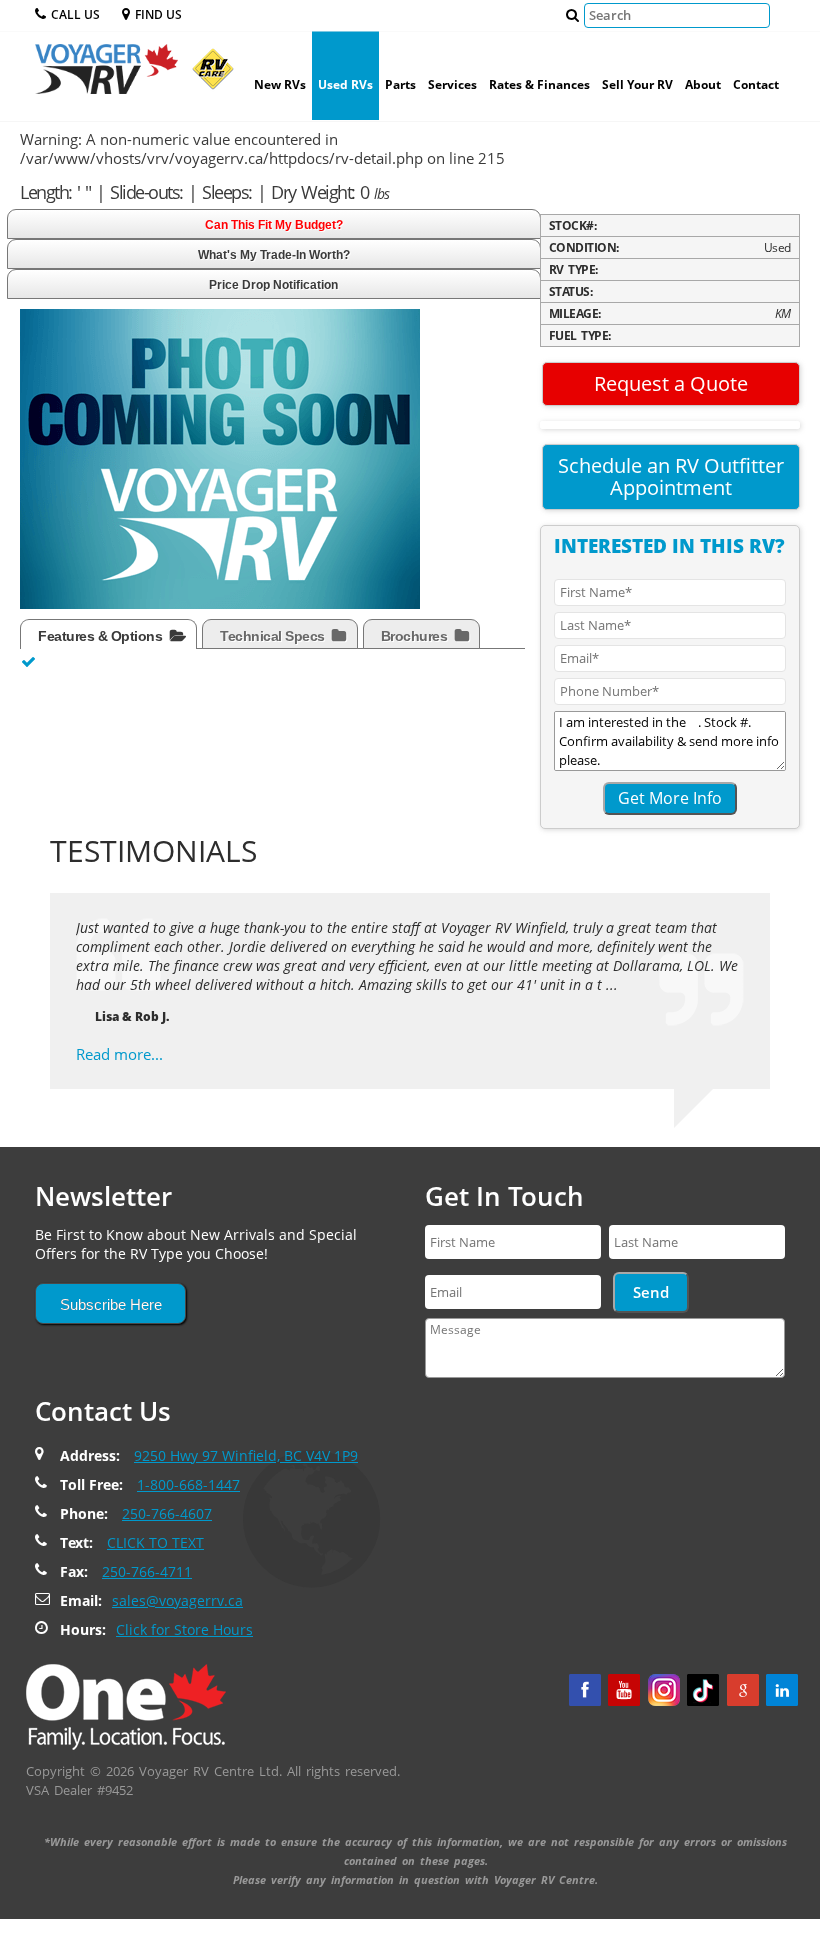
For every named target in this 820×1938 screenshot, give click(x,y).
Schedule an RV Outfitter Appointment (671, 476)
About (703, 84)
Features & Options (102, 636)
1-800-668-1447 (188, 1484)
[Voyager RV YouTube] (624, 1690)
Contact (756, 84)
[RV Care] (208, 76)
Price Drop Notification (273, 285)
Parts (400, 84)
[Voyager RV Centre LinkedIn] (782, 1690)
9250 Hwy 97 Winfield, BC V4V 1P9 (246, 1455)
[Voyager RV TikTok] (703, 1690)
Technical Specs (274, 636)
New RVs (280, 84)
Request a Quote (671, 383)
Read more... (119, 1054)
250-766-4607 (167, 1513)
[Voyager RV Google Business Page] (743, 1690)
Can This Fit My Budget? (274, 225)
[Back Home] (126, 1705)
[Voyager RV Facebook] (585, 1690)
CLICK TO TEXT (155, 1542)
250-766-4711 (147, 1571)
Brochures (416, 636)
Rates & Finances (539, 84)
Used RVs (345, 84)
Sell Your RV (637, 84)
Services (452, 84)
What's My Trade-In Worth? (274, 255)
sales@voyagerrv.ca (177, 1600)
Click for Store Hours (184, 1629)
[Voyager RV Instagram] (664, 1690)
